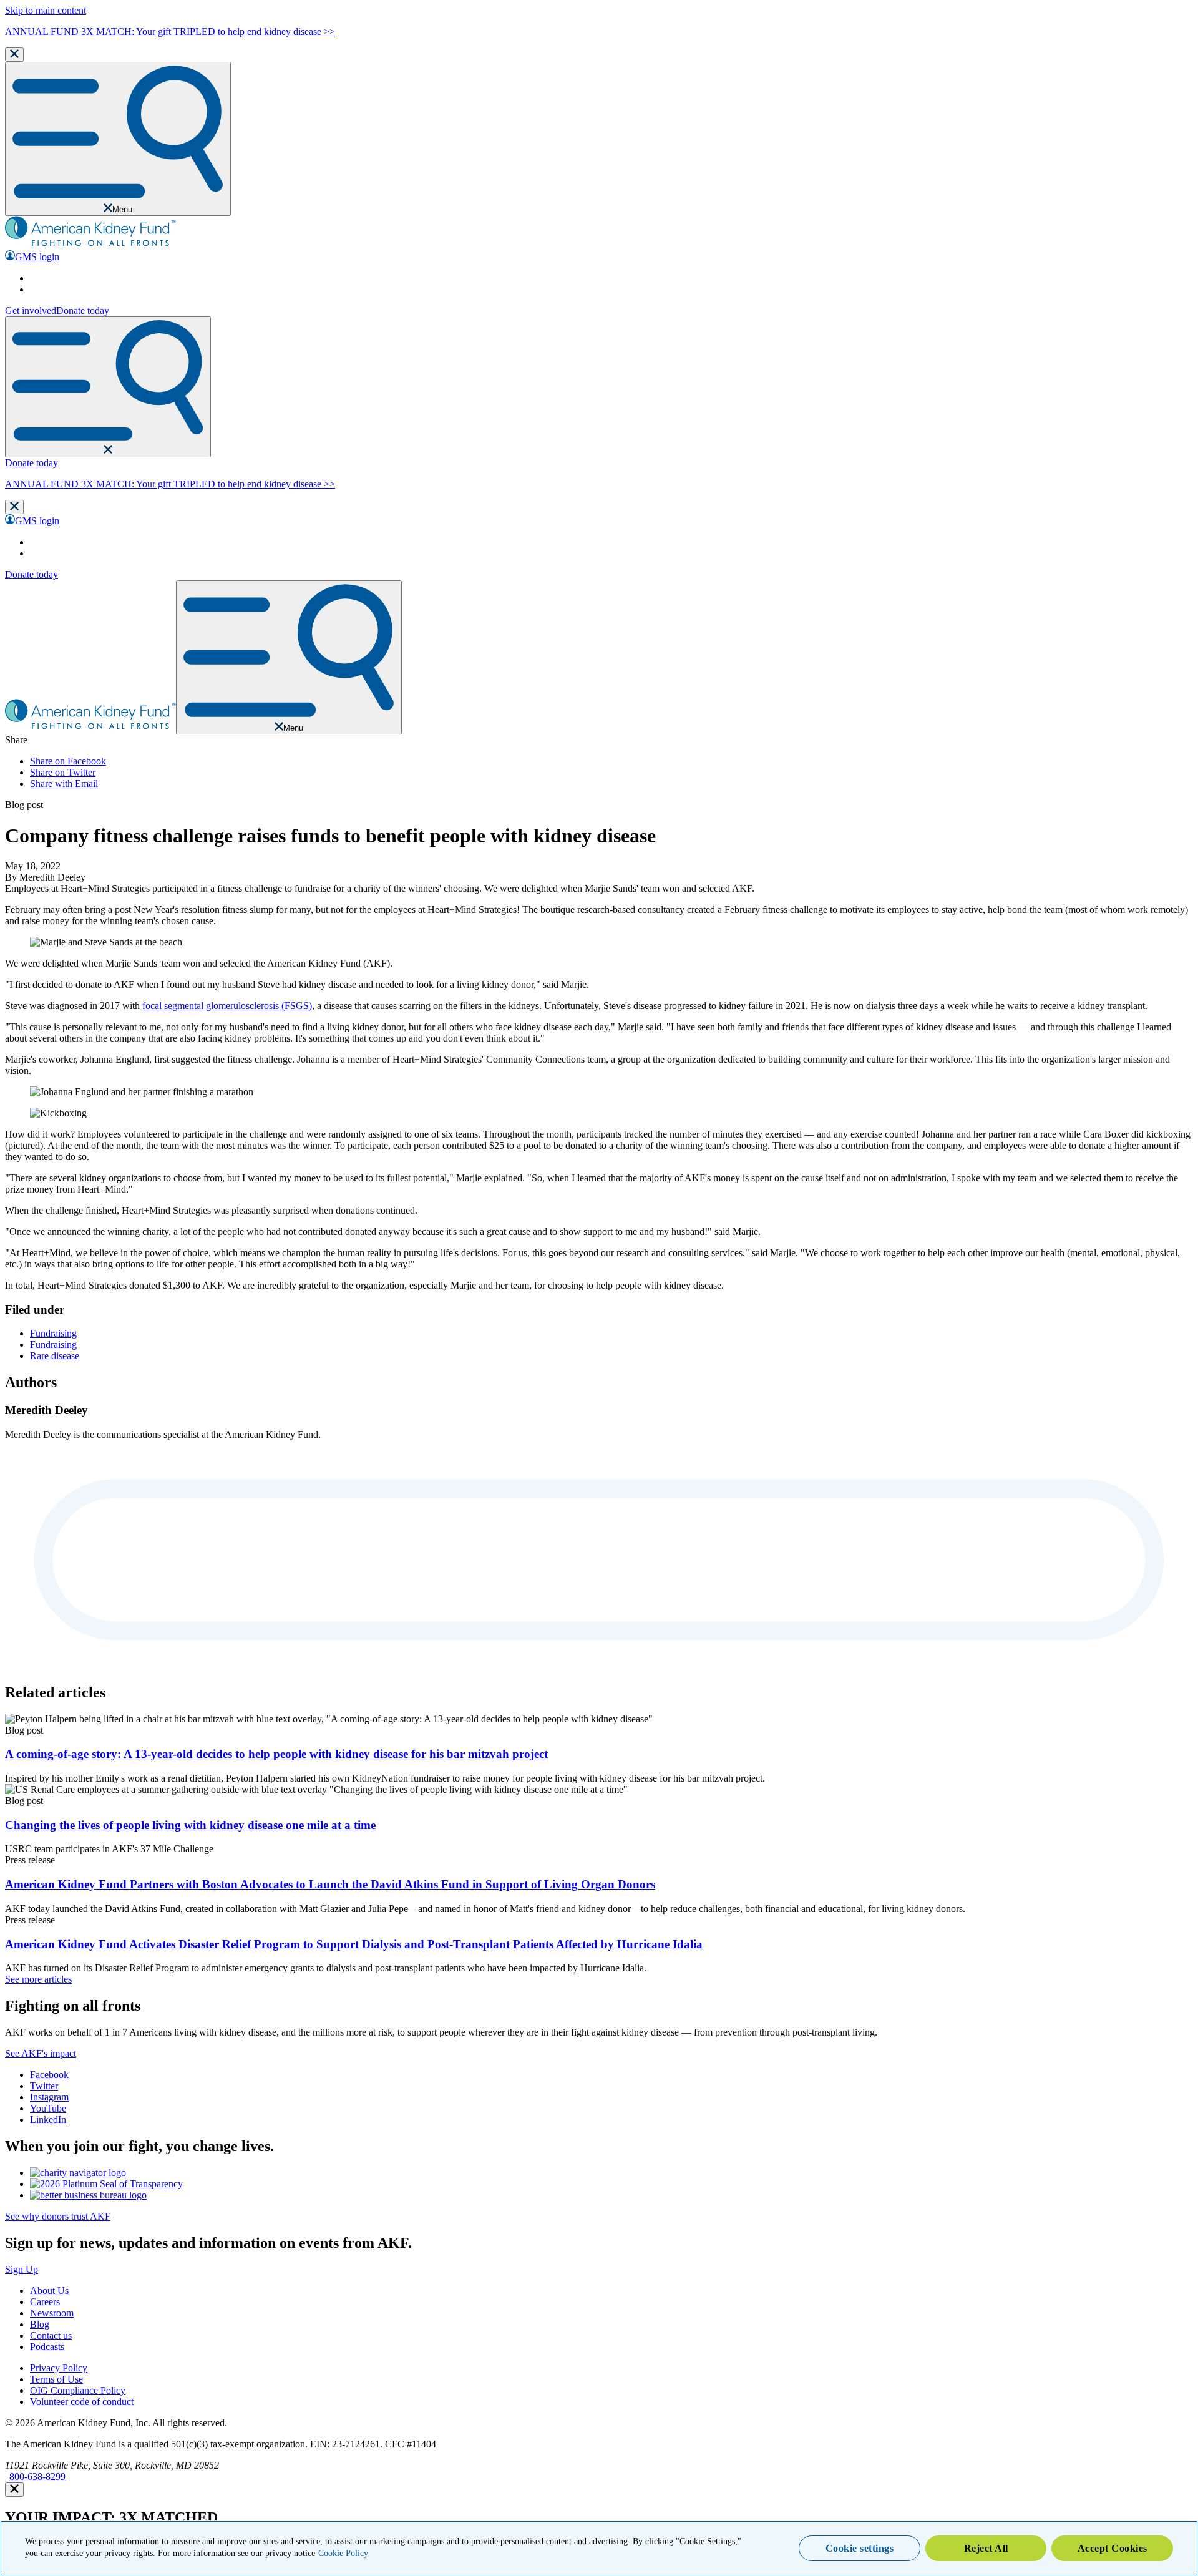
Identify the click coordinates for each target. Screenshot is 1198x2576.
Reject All (986, 2548)
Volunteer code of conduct (82, 2402)
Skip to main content (46, 10)
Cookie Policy (343, 2554)
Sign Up (22, 2269)
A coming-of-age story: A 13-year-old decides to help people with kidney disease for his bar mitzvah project (276, 1754)
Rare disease (55, 1356)
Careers (45, 2302)
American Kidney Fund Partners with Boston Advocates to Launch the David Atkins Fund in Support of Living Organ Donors (330, 1884)
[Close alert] (14, 2490)
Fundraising (53, 1333)
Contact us (51, 2335)
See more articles (38, 1979)
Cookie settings (860, 2548)
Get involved (31, 310)
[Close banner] (14, 55)
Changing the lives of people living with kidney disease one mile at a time (190, 1825)
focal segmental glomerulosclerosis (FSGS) (227, 1006)
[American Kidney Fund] (90, 244)
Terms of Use (56, 2379)
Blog (40, 2324)
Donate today (83, 310)
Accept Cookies (1113, 2548)
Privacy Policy (59, 2368)
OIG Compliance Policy (78, 2390)
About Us (49, 2291)
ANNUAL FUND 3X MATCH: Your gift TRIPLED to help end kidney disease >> (170, 32)
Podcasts (47, 2347)
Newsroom (52, 2313)
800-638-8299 (37, 2476)
